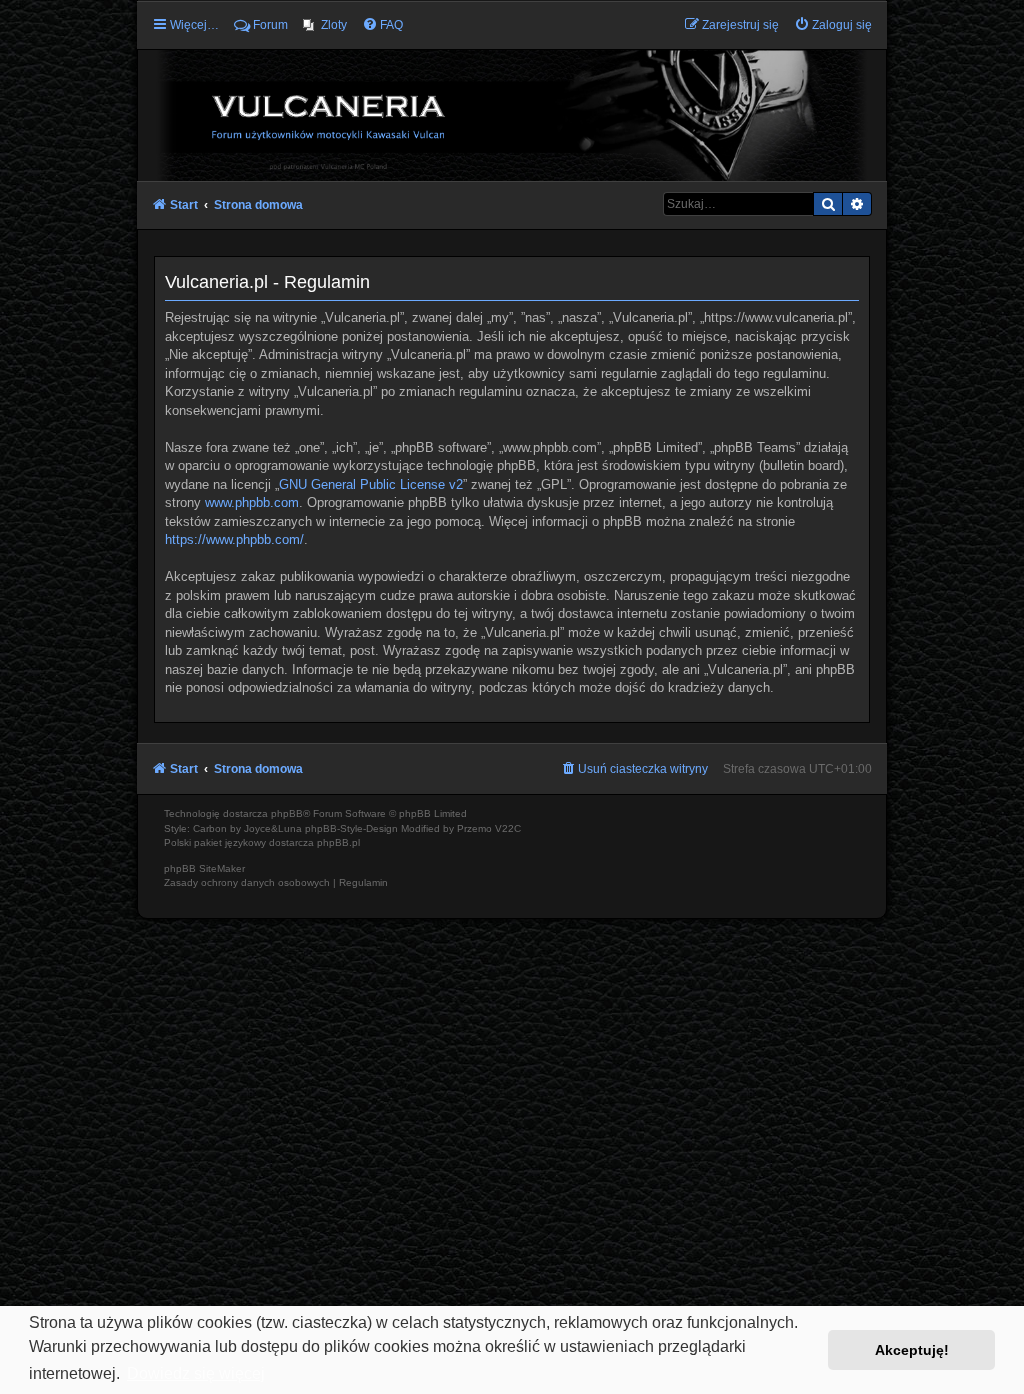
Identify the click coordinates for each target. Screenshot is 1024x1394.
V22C (508, 828)
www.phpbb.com (252, 502)
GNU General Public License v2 (371, 484)
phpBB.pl (338, 842)
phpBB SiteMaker (204, 868)
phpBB (287, 813)
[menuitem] (325, 25)
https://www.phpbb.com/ (234, 539)
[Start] (512, 114)
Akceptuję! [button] (912, 1350)
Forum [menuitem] (270, 25)
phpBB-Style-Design (351, 828)
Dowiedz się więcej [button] (196, 1373)
